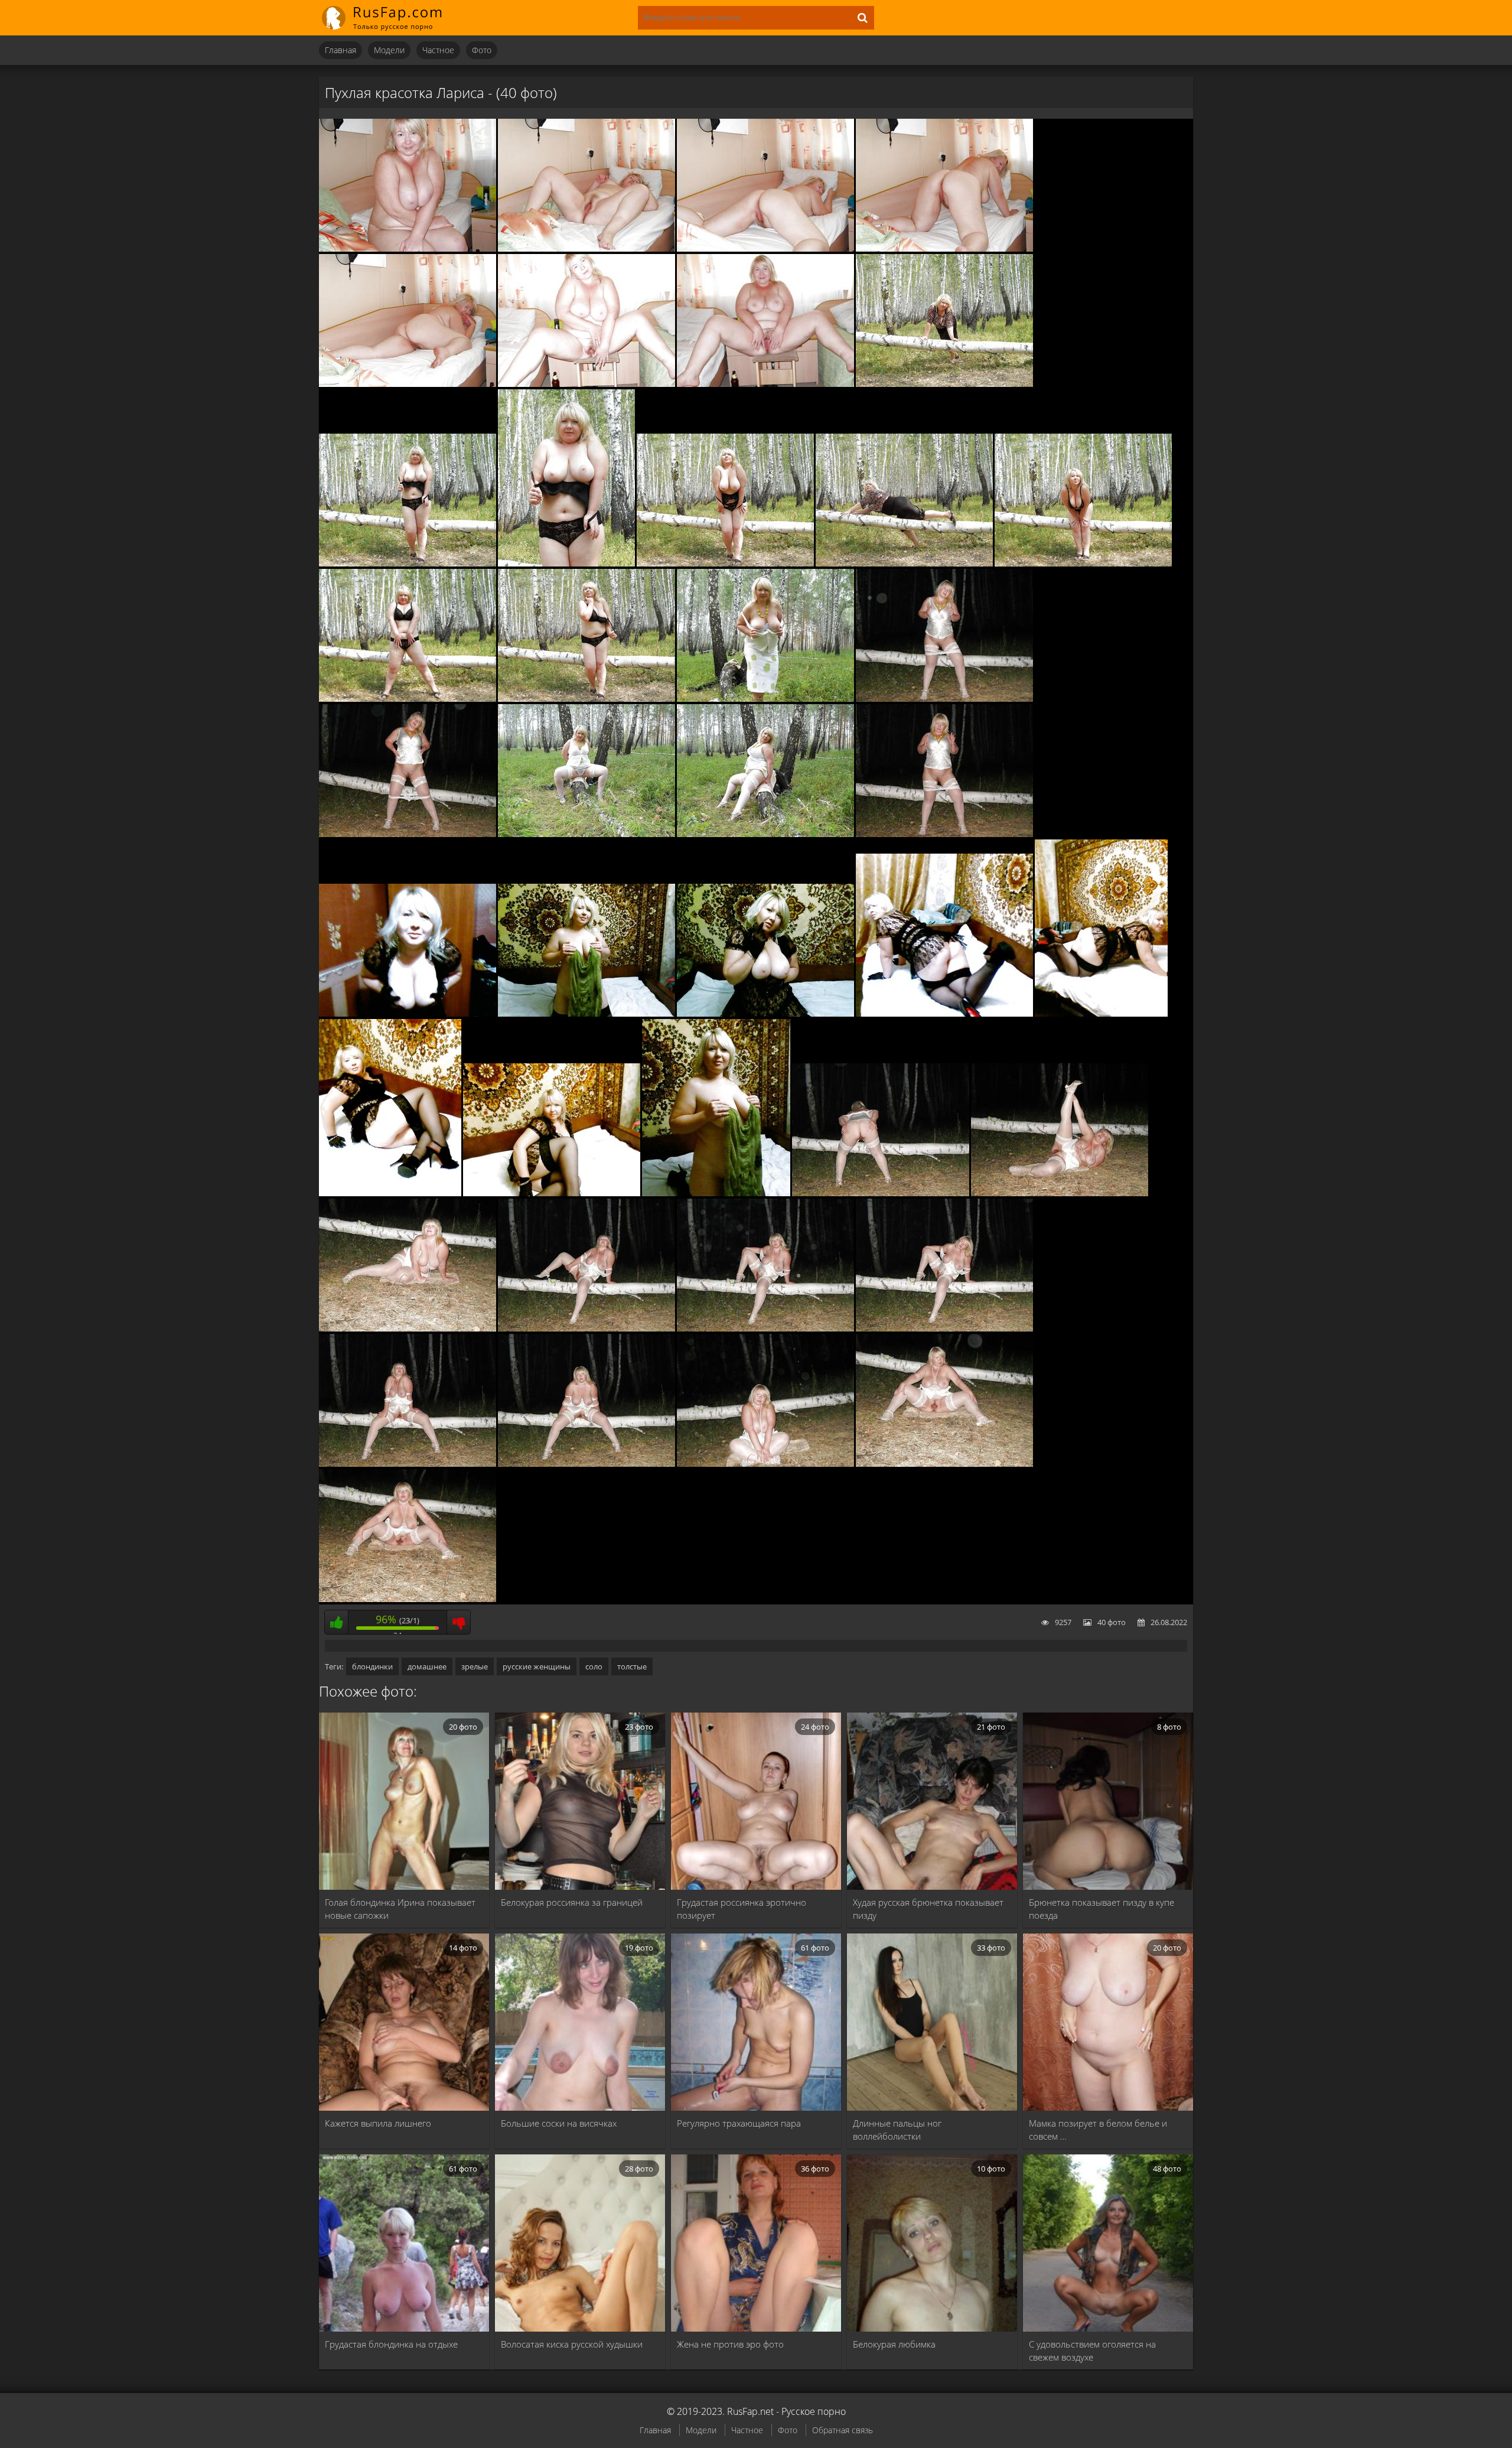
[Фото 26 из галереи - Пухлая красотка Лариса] (1101, 1014)
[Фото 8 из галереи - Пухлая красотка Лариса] (944, 384)
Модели (389, 50)
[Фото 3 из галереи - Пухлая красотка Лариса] (765, 249)
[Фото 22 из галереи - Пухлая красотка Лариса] (408, 1014)
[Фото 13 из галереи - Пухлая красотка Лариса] (1083, 564)
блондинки (372, 1666)
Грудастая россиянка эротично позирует (742, 1909)
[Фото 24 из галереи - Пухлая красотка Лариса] (765, 1014)
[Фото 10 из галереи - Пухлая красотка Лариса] (566, 564)
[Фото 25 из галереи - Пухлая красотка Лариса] (944, 1014)
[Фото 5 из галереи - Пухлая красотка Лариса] (408, 384)
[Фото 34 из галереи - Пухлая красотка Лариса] (765, 1329)
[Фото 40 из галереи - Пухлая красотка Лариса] (408, 1599)
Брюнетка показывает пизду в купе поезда (1102, 1909)
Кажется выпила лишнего (378, 2123)
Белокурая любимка (894, 2344)
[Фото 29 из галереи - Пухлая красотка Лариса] (716, 1193)
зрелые (475, 1666)
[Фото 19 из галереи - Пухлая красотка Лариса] (586, 834)
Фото (482, 50)
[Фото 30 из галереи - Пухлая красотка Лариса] (881, 1193)
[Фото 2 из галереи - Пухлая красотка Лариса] (586, 249)
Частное (438, 50)
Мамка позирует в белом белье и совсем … (1098, 2130)
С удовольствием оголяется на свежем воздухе (1092, 2351)
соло (594, 1666)
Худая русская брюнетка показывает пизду (928, 1909)
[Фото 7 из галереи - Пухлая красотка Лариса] (765, 384)
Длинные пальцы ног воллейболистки (897, 2130)
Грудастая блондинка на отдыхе (391, 2344)
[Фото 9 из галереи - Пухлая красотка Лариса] (408, 564)
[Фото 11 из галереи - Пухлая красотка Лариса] (725, 564)
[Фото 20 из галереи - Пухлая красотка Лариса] (765, 834)
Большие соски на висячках (559, 2123)
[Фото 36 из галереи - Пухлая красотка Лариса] (408, 1464)
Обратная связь (843, 2430)
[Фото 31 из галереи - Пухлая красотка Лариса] (1060, 1193)
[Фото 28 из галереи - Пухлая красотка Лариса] (552, 1193)
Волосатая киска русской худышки (572, 2344)
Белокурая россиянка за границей (572, 1902)
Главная (340, 50)
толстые (632, 1666)
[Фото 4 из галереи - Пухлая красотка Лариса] (944, 249)
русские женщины (537, 1666)
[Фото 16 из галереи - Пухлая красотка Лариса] (765, 699)
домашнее (427, 1666)
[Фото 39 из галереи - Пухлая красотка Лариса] (944, 1464)
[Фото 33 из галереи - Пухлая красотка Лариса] (586, 1329)
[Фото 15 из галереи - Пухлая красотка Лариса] (586, 699)
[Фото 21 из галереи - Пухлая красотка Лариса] (944, 834)
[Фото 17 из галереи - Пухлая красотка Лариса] (944, 699)
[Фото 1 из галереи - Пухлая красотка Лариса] (408, 249)
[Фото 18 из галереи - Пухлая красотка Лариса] (408, 834)
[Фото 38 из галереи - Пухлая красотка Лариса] (765, 1464)
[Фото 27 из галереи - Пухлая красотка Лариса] (390, 1193)
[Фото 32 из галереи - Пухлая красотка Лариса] (408, 1329)
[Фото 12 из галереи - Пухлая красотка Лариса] (904, 564)
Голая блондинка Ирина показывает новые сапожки (400, 1909)
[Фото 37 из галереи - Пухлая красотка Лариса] (586, 1464)
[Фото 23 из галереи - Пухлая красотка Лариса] (586, 1014)
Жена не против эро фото (730, 2344)
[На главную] (390, 18)
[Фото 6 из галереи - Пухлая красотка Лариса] (586, 384)
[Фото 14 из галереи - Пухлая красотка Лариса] (408, 699)
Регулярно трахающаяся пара (739, 2123)
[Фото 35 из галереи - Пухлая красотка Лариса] (944, 1329)
